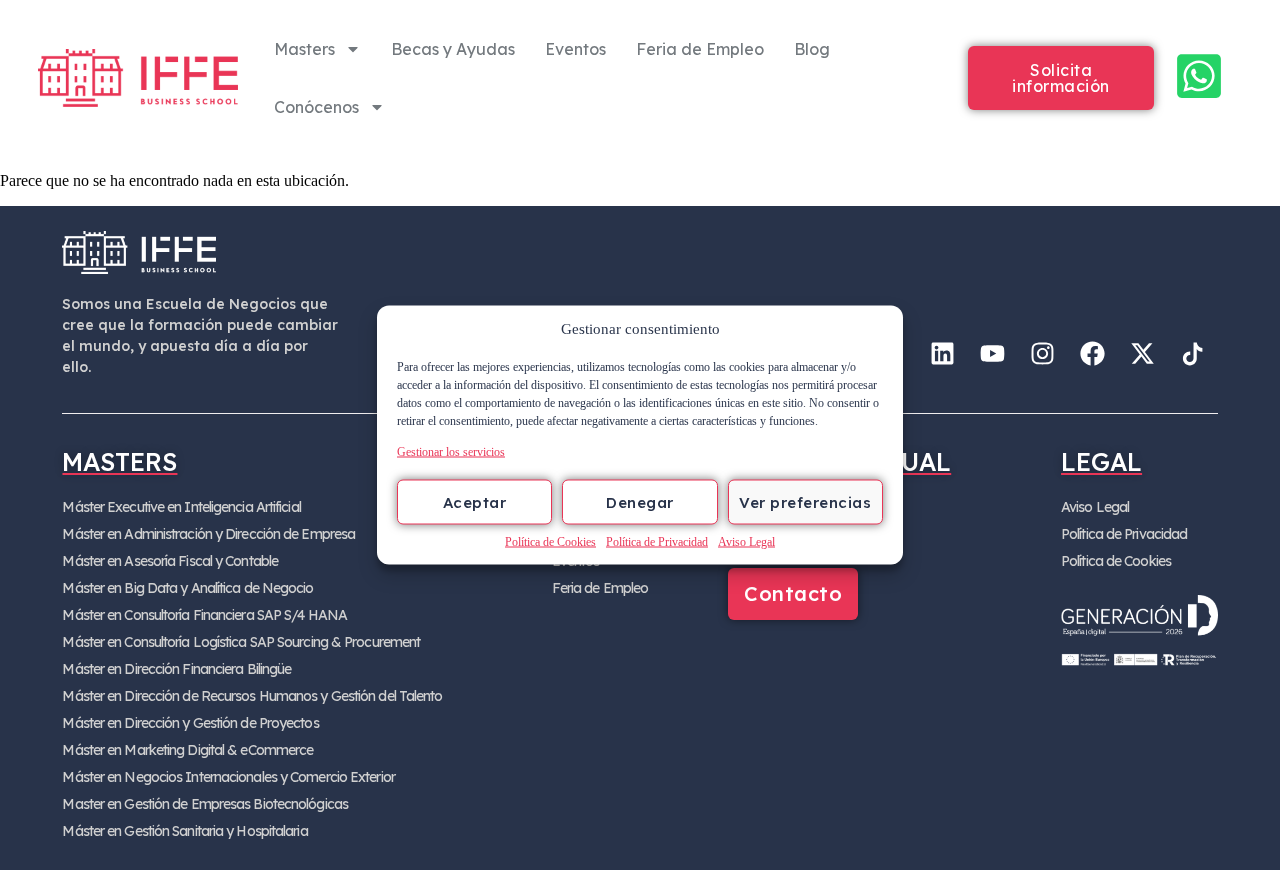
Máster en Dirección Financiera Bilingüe (176, 669)
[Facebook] (1093, 353)
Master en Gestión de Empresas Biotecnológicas (205, 804)
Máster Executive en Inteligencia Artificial (181, 507)
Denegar (640, 501)
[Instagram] (1043, 353)
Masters (304, 49)
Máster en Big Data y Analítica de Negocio (187, 588)
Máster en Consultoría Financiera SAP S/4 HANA (204, 615)
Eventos (575, 49)
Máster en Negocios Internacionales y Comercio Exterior (228, 777)
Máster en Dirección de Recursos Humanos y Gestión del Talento (252, 696)
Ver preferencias (805, 501)
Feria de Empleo (700, 49)
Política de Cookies (550, 542)
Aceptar (475, 501)
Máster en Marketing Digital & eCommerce (187, 750)
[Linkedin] (943, 353)
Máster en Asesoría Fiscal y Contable (170, 561)
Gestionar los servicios (451, 452)
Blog (812, 49)
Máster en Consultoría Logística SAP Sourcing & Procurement (241, 642)
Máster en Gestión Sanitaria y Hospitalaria (184, 831)
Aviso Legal (746, 542)
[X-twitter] (1143, 353)
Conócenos (316, 107)
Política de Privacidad (657, 542)
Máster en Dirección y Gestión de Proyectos (190, 723)
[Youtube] (993, 353)
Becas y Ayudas (453, 49)
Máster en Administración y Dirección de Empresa (208, 534)
